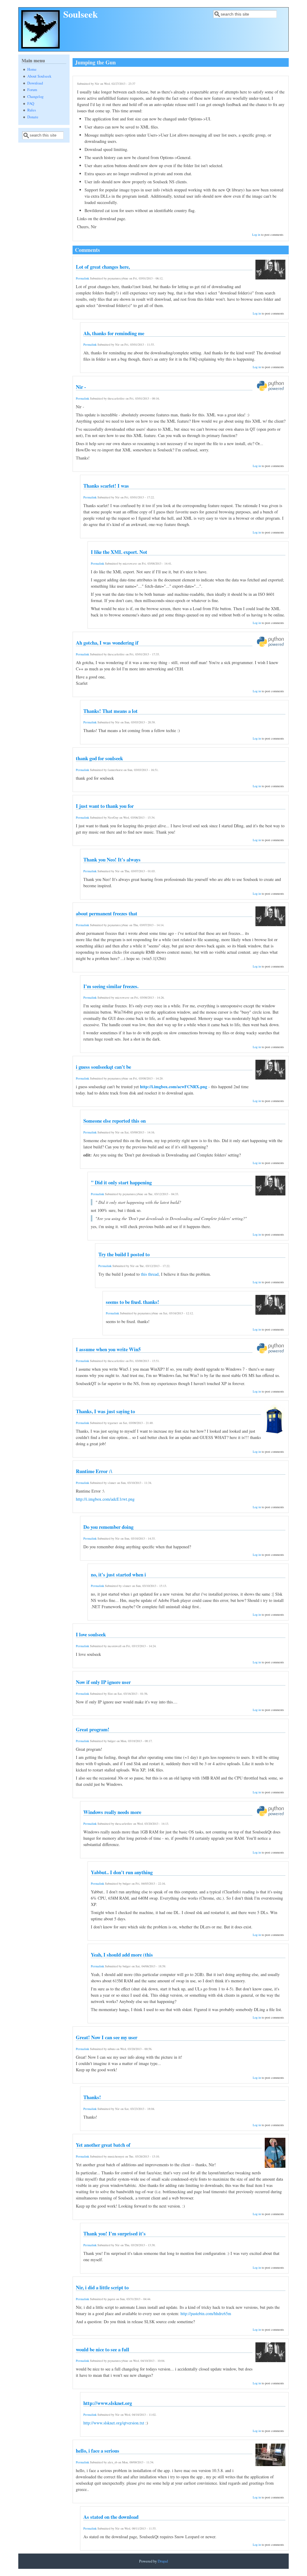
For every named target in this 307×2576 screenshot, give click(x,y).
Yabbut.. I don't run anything (122, 1872)
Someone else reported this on (115, 1121)
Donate (33, 117)
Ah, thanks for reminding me (114, 333)
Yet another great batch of (103, 2145)
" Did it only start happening (121, 1182)
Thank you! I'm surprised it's (115, 2233)
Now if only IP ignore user (103, 1682)
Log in (256, 235)
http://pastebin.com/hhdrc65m (206, 2313)
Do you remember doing (108, 1527)
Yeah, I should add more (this (122, 1955)
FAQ (31, 103)
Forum (32, 90)
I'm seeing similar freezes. (111, 986)
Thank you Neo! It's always (112, 860)
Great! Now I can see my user (107, 2037)
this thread (150, 1274)
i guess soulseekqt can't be (103, 1067)
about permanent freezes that (107, 913)
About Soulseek (39, 76)
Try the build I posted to (124, 1254)
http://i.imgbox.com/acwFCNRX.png (174, 1087)
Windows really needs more (112, 1812)
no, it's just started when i (118, 1575)
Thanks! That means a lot (110, 711)
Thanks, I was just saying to (105, 1411)
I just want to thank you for (105, 806)
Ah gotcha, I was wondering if (107, 643)
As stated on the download (111, 2517)
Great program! (93, 1729)
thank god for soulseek (99, 758)
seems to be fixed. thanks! (133, 1302)
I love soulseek (91, 1634)
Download (35, 83)
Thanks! (92, 2097)
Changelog (35, 97)
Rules (32, 110)
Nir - (81, 387)
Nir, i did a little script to (102, 2287)
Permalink (82, 278)
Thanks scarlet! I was (106, 486)
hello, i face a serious (98, 2451)
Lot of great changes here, (103, 267)
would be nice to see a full (103, 2349)
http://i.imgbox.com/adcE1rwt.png (105, 1499)
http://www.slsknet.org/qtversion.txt (114, 2423)
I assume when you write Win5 (108, 1349)
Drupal (163, 2561)
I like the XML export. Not (119, 552)
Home (32, 69)
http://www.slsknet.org (108, 2403)
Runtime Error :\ (94, 1471)
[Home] (40, 47)
